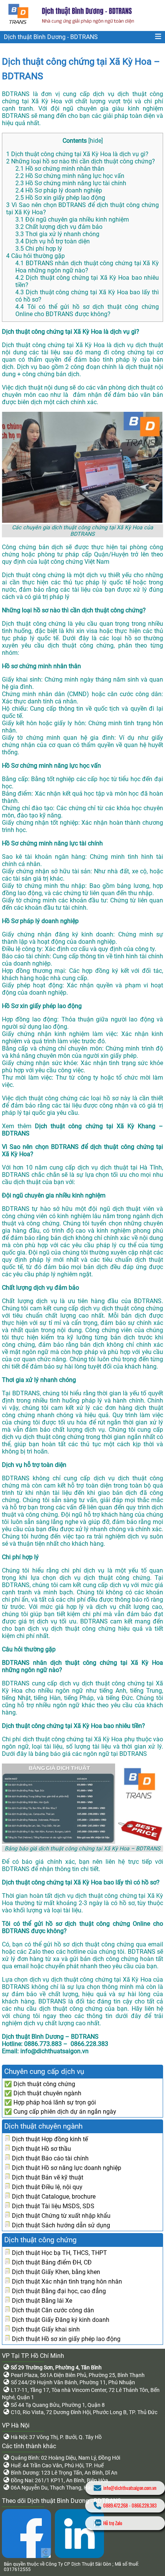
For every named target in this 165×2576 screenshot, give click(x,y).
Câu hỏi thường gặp (35, 256)
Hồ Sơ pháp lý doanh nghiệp (59, 190)
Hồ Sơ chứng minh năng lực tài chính (71, 183)
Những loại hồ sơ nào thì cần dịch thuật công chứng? (81, 161)
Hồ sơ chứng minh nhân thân (60, 169)
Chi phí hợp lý (39, 249)
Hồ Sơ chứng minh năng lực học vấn (70, 176)
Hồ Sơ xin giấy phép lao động (60, 198)
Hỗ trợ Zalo (113, 2523)
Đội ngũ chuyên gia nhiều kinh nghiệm (72, 219)
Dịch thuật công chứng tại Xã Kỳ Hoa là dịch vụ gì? (77, 154)
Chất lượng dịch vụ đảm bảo (59, 227)
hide (96, 141)
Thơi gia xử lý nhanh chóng (57, 234)
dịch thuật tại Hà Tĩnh (131, 1167)
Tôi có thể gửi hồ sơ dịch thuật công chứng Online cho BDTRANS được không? (87, 310)
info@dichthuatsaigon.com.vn (130, 2488)
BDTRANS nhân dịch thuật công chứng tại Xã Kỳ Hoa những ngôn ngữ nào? (87, 267)
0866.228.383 (144, 2505)
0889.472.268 (115, 2505)
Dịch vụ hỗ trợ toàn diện (53, 241)
